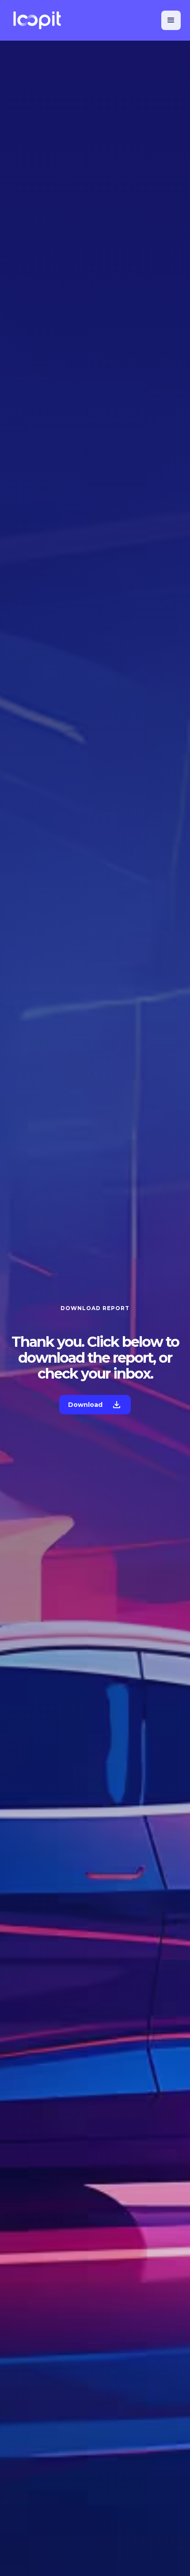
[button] (171, 20)
